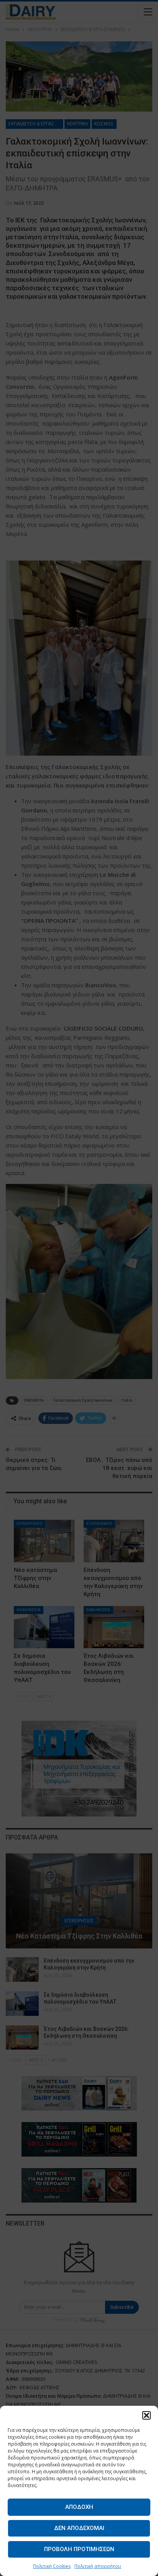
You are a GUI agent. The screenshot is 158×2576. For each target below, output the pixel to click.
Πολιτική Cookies (52, 2566)
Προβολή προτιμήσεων (79, 2549)
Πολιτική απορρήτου (98, 2566)
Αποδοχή (79, 2507)
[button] (146, 2415)
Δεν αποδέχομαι (79, 2528)
